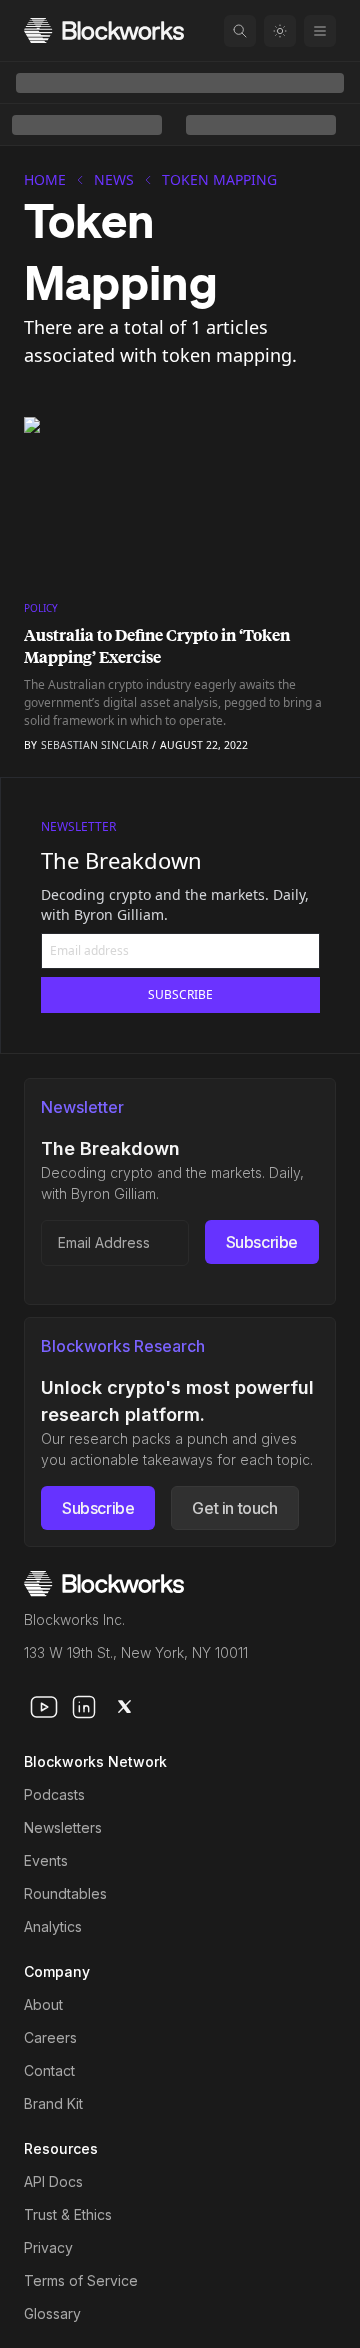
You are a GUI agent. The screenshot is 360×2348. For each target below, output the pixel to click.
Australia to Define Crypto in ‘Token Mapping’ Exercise (157, 646)
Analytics (53, 1926)
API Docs (53, 2181)
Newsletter (78, 826)
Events (46, 1860)
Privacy (48, 2247)
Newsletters (63, 1827)
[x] (124, 1707)
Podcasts (54, 1794)
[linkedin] (84, 1707)
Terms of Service (81, 2280)
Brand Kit (53, 2103)
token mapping (219, 179)
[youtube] (44, 1707)
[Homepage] (104, 30)
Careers (50, 2037)
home (45, 179)
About (43, 2004)
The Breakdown (121, 860)
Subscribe (262, 1242)
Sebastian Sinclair (94, 745)
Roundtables (65, 1893)
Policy (41, 608)
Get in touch (234, 1508)
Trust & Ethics (68, 2214)
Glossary (52, 2313)
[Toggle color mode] (280, 31)
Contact (49, 2070)
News (114, 179)
